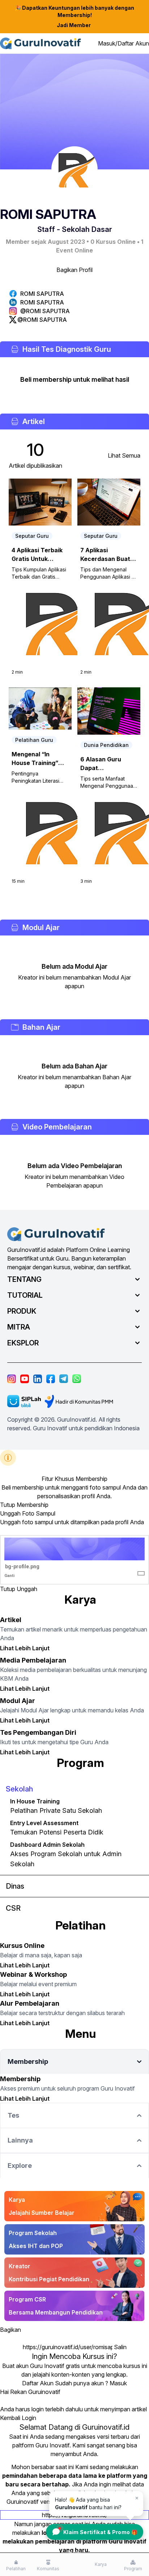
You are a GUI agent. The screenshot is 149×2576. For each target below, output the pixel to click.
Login (29, 2418)
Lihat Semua (124, 455)
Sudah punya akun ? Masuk (91, 2383)
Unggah (27, 1589)
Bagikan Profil (74, 270)
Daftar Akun (38, 2383)
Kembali (10, 2418)
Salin (120, 2347)
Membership (33, 1505)
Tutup (8, 1505)
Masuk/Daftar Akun (124, 43)
